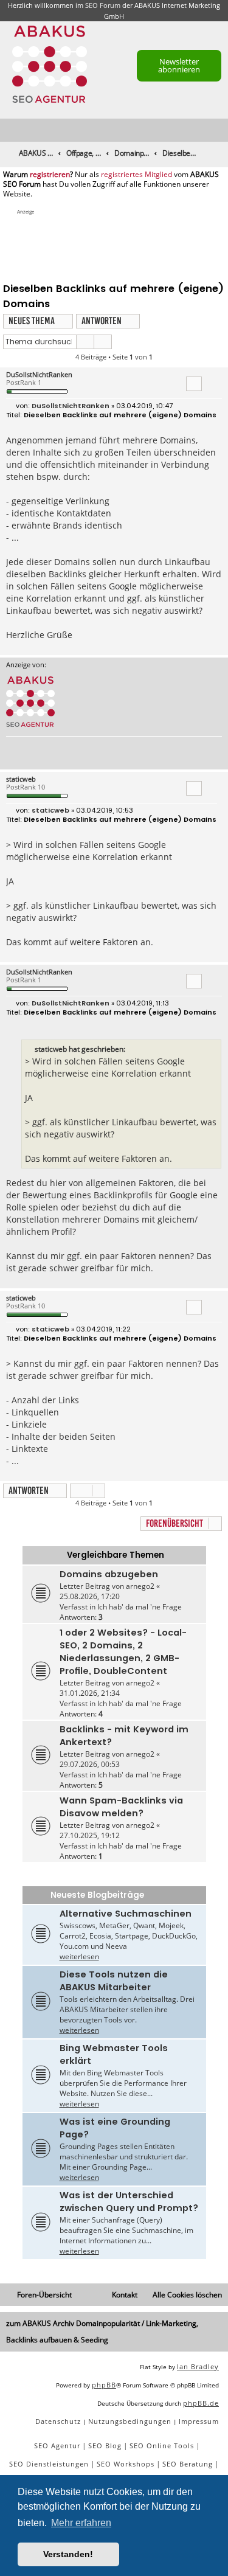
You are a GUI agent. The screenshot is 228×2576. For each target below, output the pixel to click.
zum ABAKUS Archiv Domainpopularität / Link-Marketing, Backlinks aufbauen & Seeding (102, 2331)
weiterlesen (79, 1956)
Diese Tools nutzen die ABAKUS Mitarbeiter (114, 1981)
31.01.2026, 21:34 (90, 1693)
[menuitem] (219, 130)
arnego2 (140, 1586)
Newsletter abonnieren (179, 65)
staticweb (21, 779)
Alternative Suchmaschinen (126, 1914)
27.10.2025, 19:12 (90, 1835)
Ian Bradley (198, 2366)
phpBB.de (201, 2403)
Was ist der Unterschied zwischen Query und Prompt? (129, 2202)
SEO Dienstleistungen (49, 2464)
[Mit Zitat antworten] (194, 384)
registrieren (50, 175)
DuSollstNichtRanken (39, 374)
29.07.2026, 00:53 (90, 1764)
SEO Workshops (126, 2464)
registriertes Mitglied (136, 175)
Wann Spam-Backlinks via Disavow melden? (121, 1807)
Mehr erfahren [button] (81, 2523)
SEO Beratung (188, 2464)
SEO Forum (103, 5)
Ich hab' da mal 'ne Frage (140, 1607)
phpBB (104, 2385)
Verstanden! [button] (68, 2554)
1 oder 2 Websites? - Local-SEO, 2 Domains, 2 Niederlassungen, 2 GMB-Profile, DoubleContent (123, 1652)
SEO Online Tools (162, 2446)
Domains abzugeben (109, 1574)
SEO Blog (105, 2446)
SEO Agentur (57, 2446)
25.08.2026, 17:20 (90, 1596)
